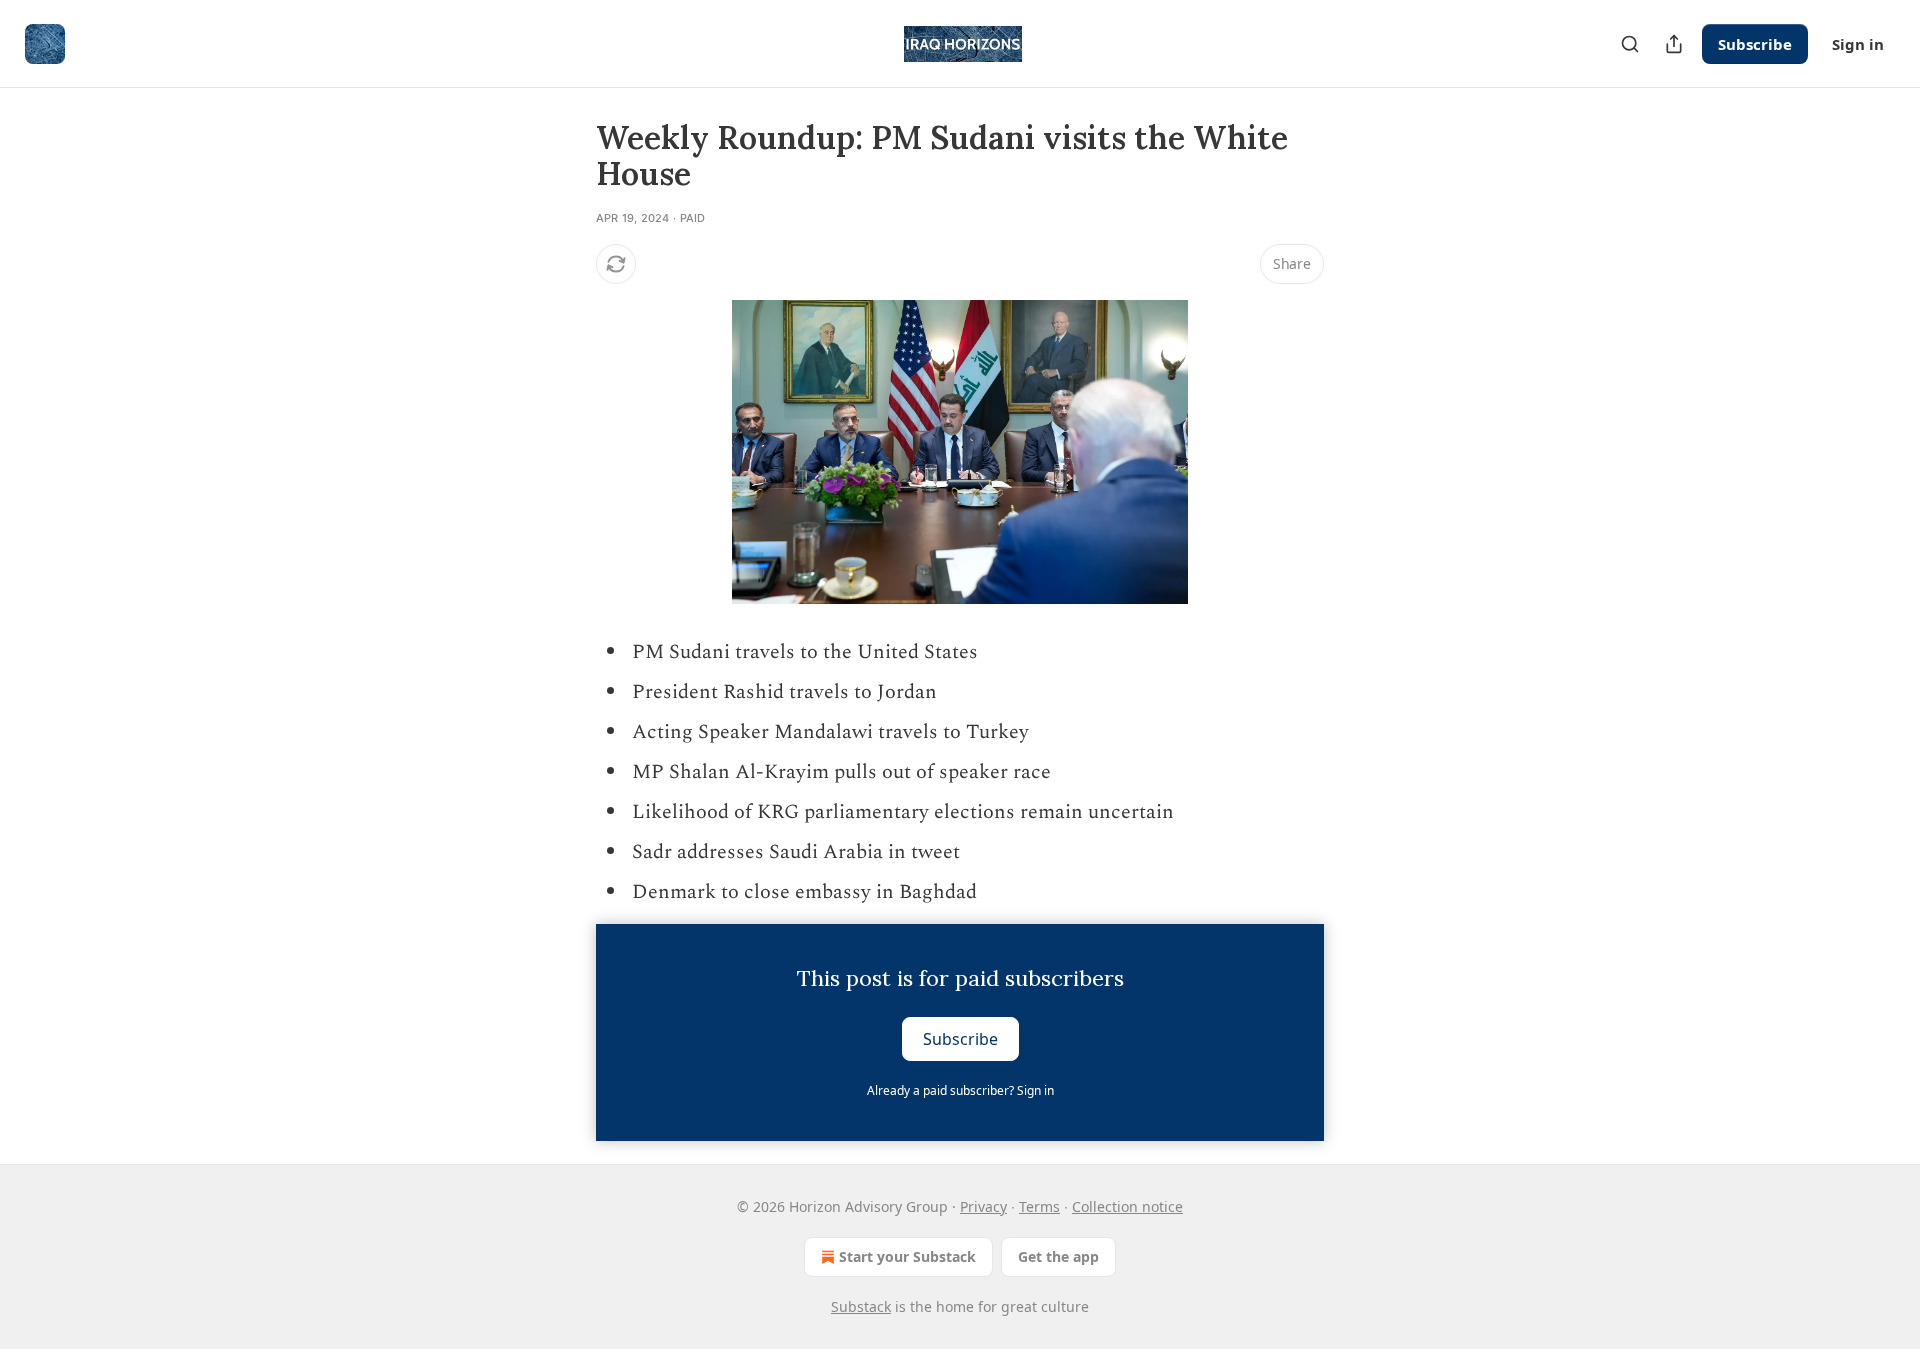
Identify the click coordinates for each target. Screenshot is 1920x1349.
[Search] (1630, 44)
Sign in (1858, 44)
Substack (861, 1306)
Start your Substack (907, 1256)
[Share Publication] (1674, 44)
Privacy (983, 1206)
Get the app (1058, 1256)
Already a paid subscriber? (960, 1090)
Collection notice (1127, 1206)
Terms (1039, 1206)
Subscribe (1755, 44)
